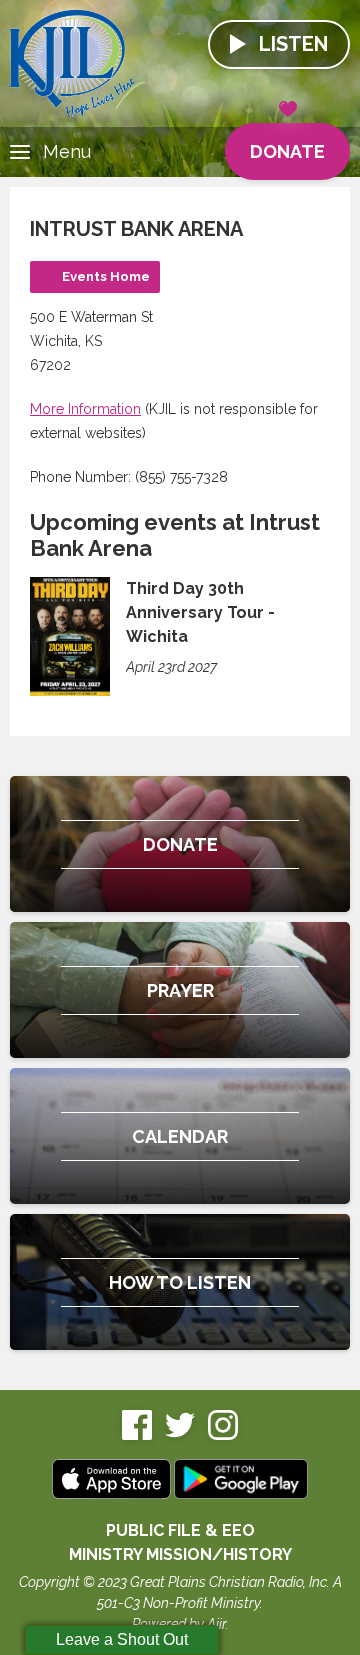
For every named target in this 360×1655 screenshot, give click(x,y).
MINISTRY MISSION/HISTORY (180, 1554)
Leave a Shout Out (122, 1639)
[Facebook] (137, 1435)
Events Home (106, 276)
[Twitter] (180, 1435)
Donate (287, 151)
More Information (85, 409)
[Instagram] (223, 1435)
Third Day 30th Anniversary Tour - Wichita (200, 612)
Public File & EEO (180, 1530)
